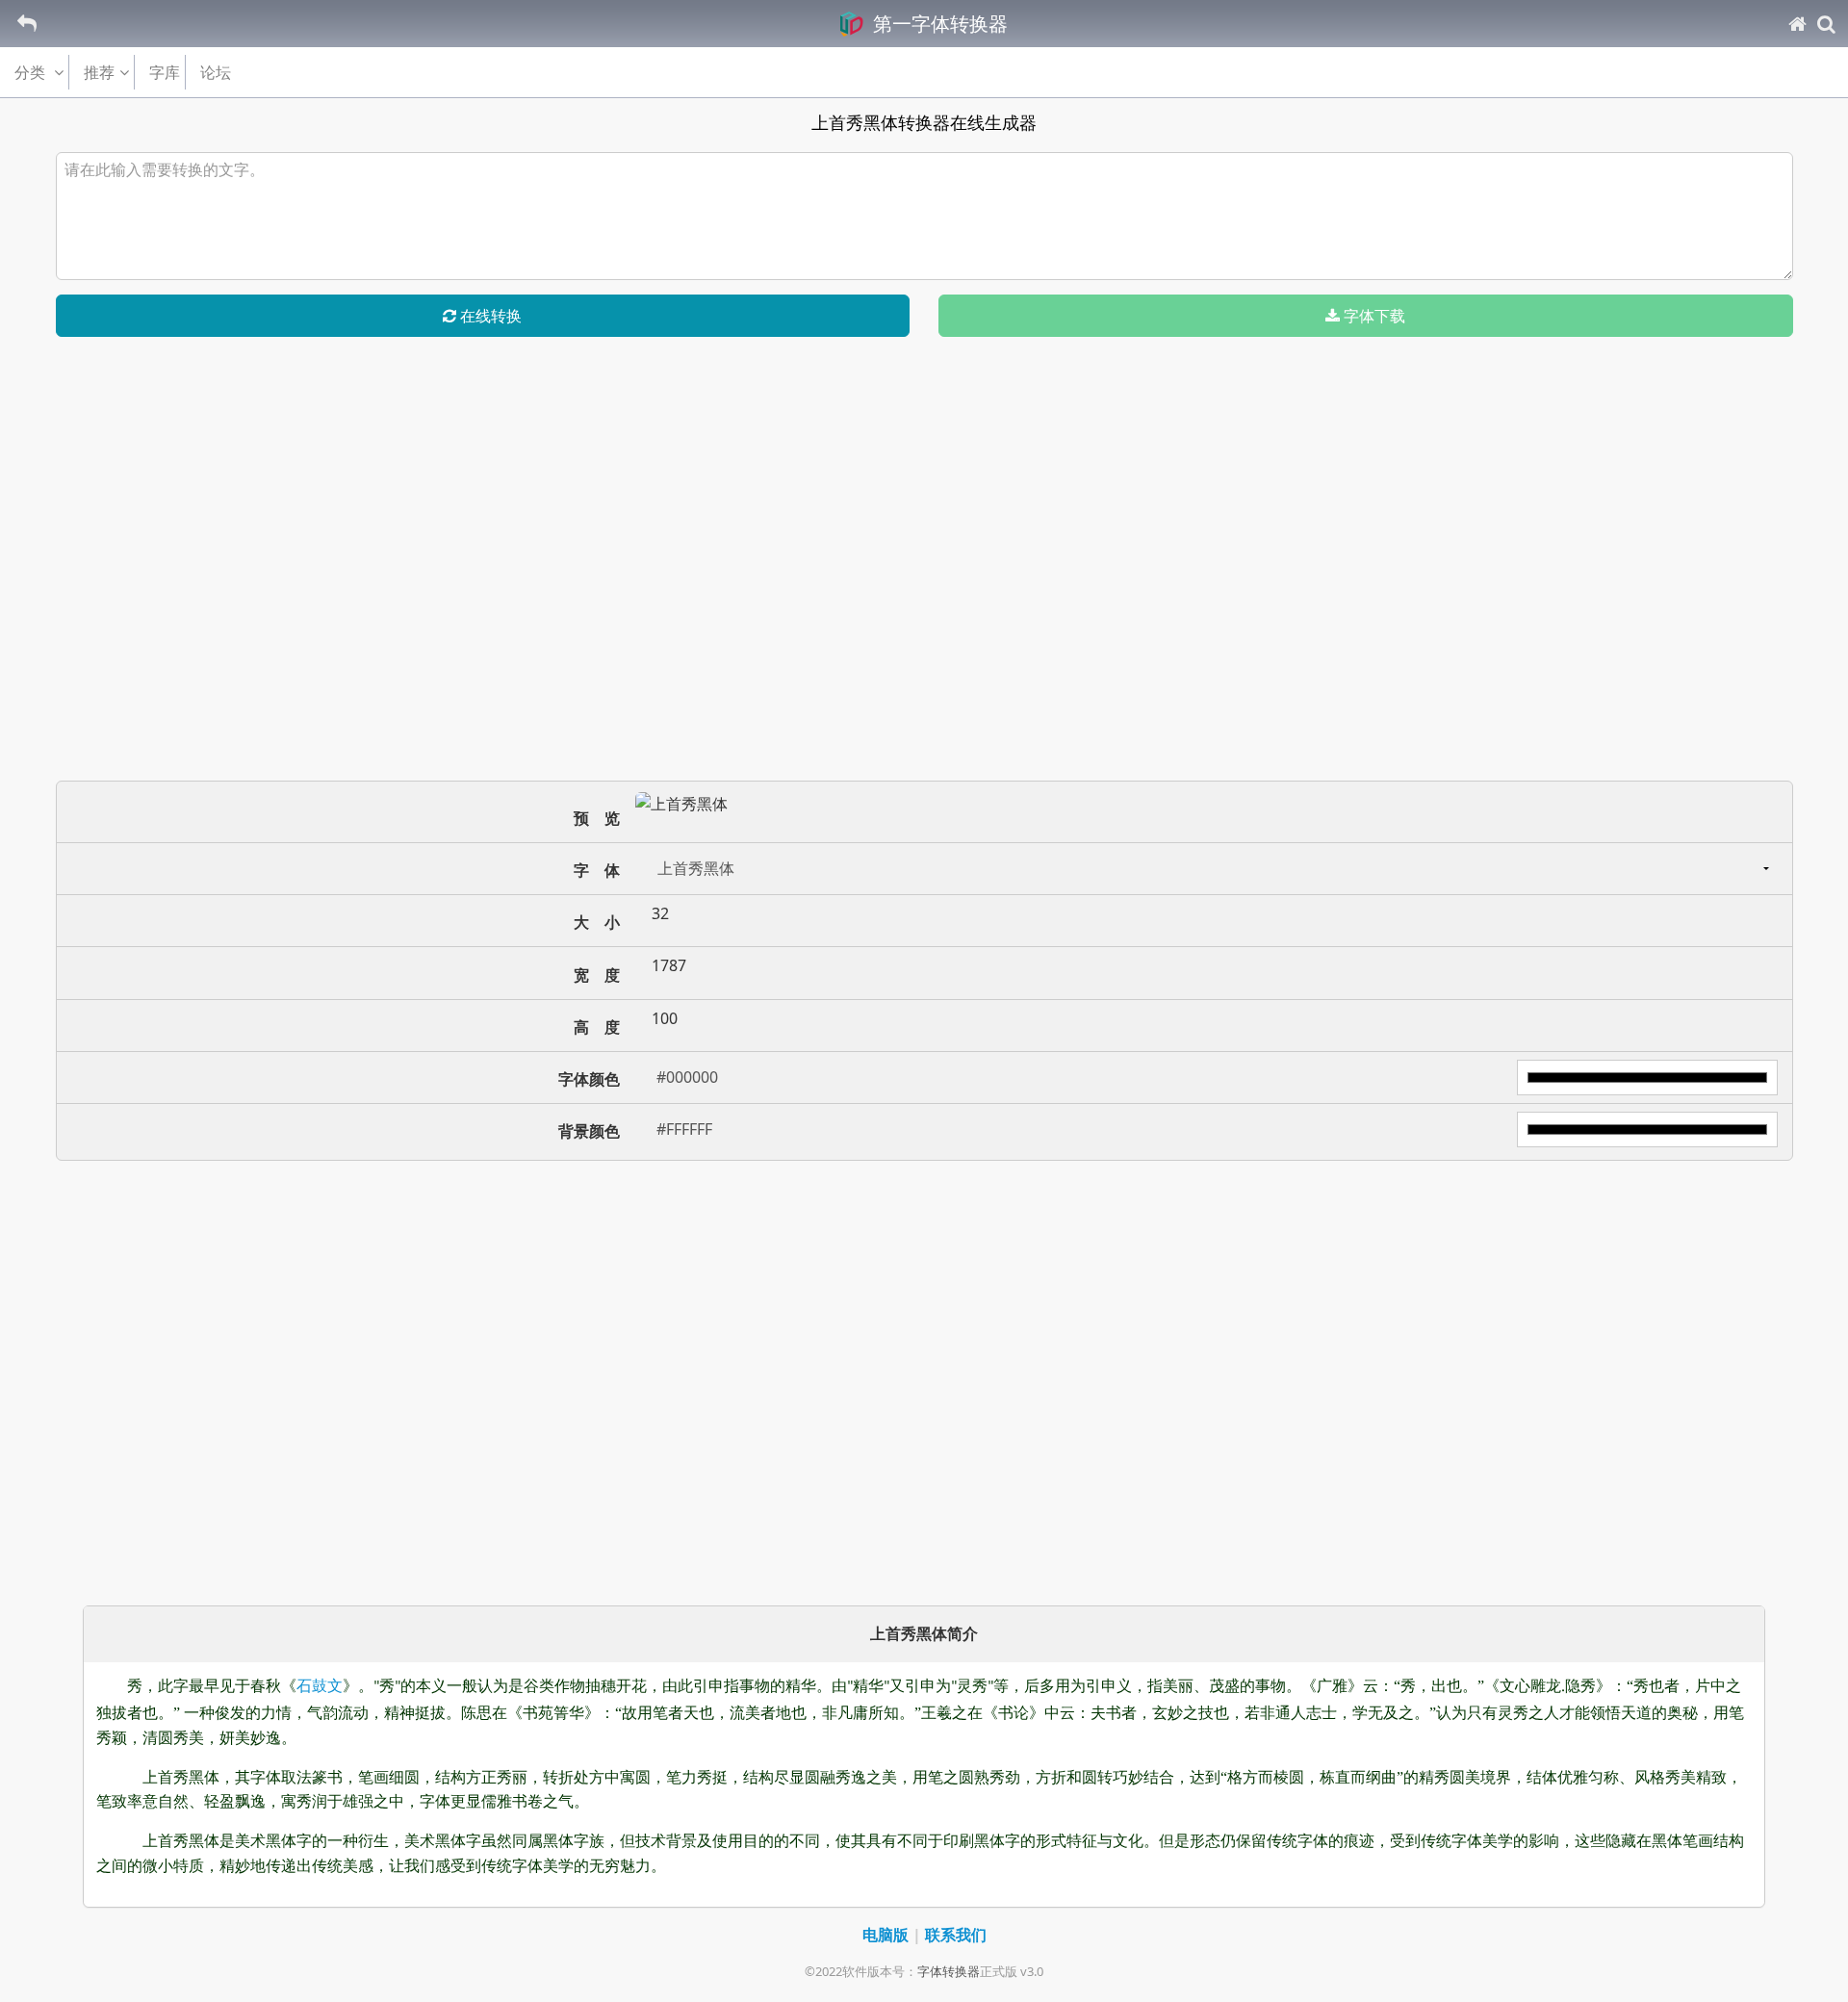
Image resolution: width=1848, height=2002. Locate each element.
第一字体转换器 (938, 24)
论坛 (216, 72)
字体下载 (1373, 316)
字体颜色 (589, 1079)
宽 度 (597, 975)
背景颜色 (589, 1131)
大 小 (597, 922)
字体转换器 (949, 1971)
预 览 (597, 818)
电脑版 (885, 1935)
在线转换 (489, 316)
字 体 (597, 870)
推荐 (99, 72)
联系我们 (956, 1935)
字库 (165, 72)
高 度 (597, 1027)
